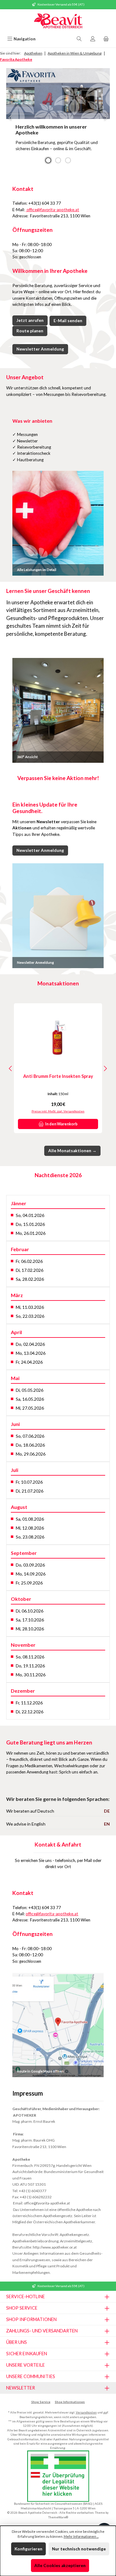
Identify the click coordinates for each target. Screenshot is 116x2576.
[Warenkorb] (106, 39)
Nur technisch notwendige (79, 2549)
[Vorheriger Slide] (11, 118)
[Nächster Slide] (105, 118)
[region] (58, 118)
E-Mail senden (68, 321)
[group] (58, 118)
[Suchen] (79, 39)
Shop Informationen (70, 2402)
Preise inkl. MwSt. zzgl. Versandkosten (58, 1111)
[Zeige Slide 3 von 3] (68, 160)
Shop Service (41, 2402)
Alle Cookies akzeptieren (60, 2566)
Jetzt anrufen (30, 320)
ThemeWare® (58, 2517)
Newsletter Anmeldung (40, 349)
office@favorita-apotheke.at (52, 210)
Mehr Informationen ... (81, 2536)
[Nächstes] (105, 1068)
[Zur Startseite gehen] (58, 22)
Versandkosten (86, 2412)
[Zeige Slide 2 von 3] (58, 160)
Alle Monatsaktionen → (72, 1151)
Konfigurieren (28, 2549)
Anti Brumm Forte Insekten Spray (58, 1076)
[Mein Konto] (93, 39)
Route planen (30, 331)
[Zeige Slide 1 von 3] (48, 160)
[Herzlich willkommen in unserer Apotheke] (58, 93)
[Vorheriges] (11, 1068)
